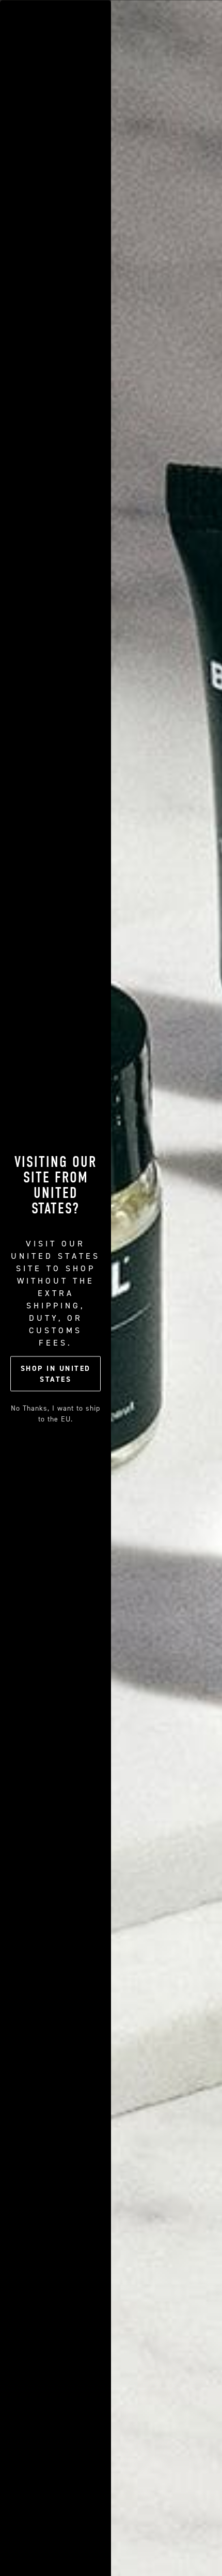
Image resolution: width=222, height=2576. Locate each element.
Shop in (56, 1374)
